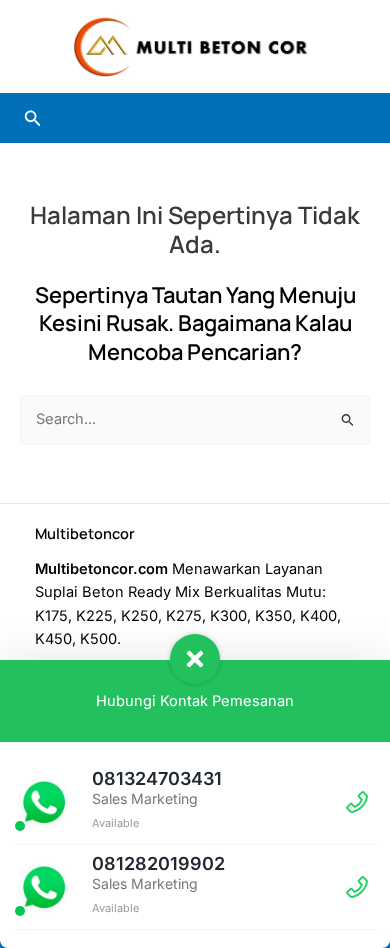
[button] (33, 118)
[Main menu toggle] (346, 118)
